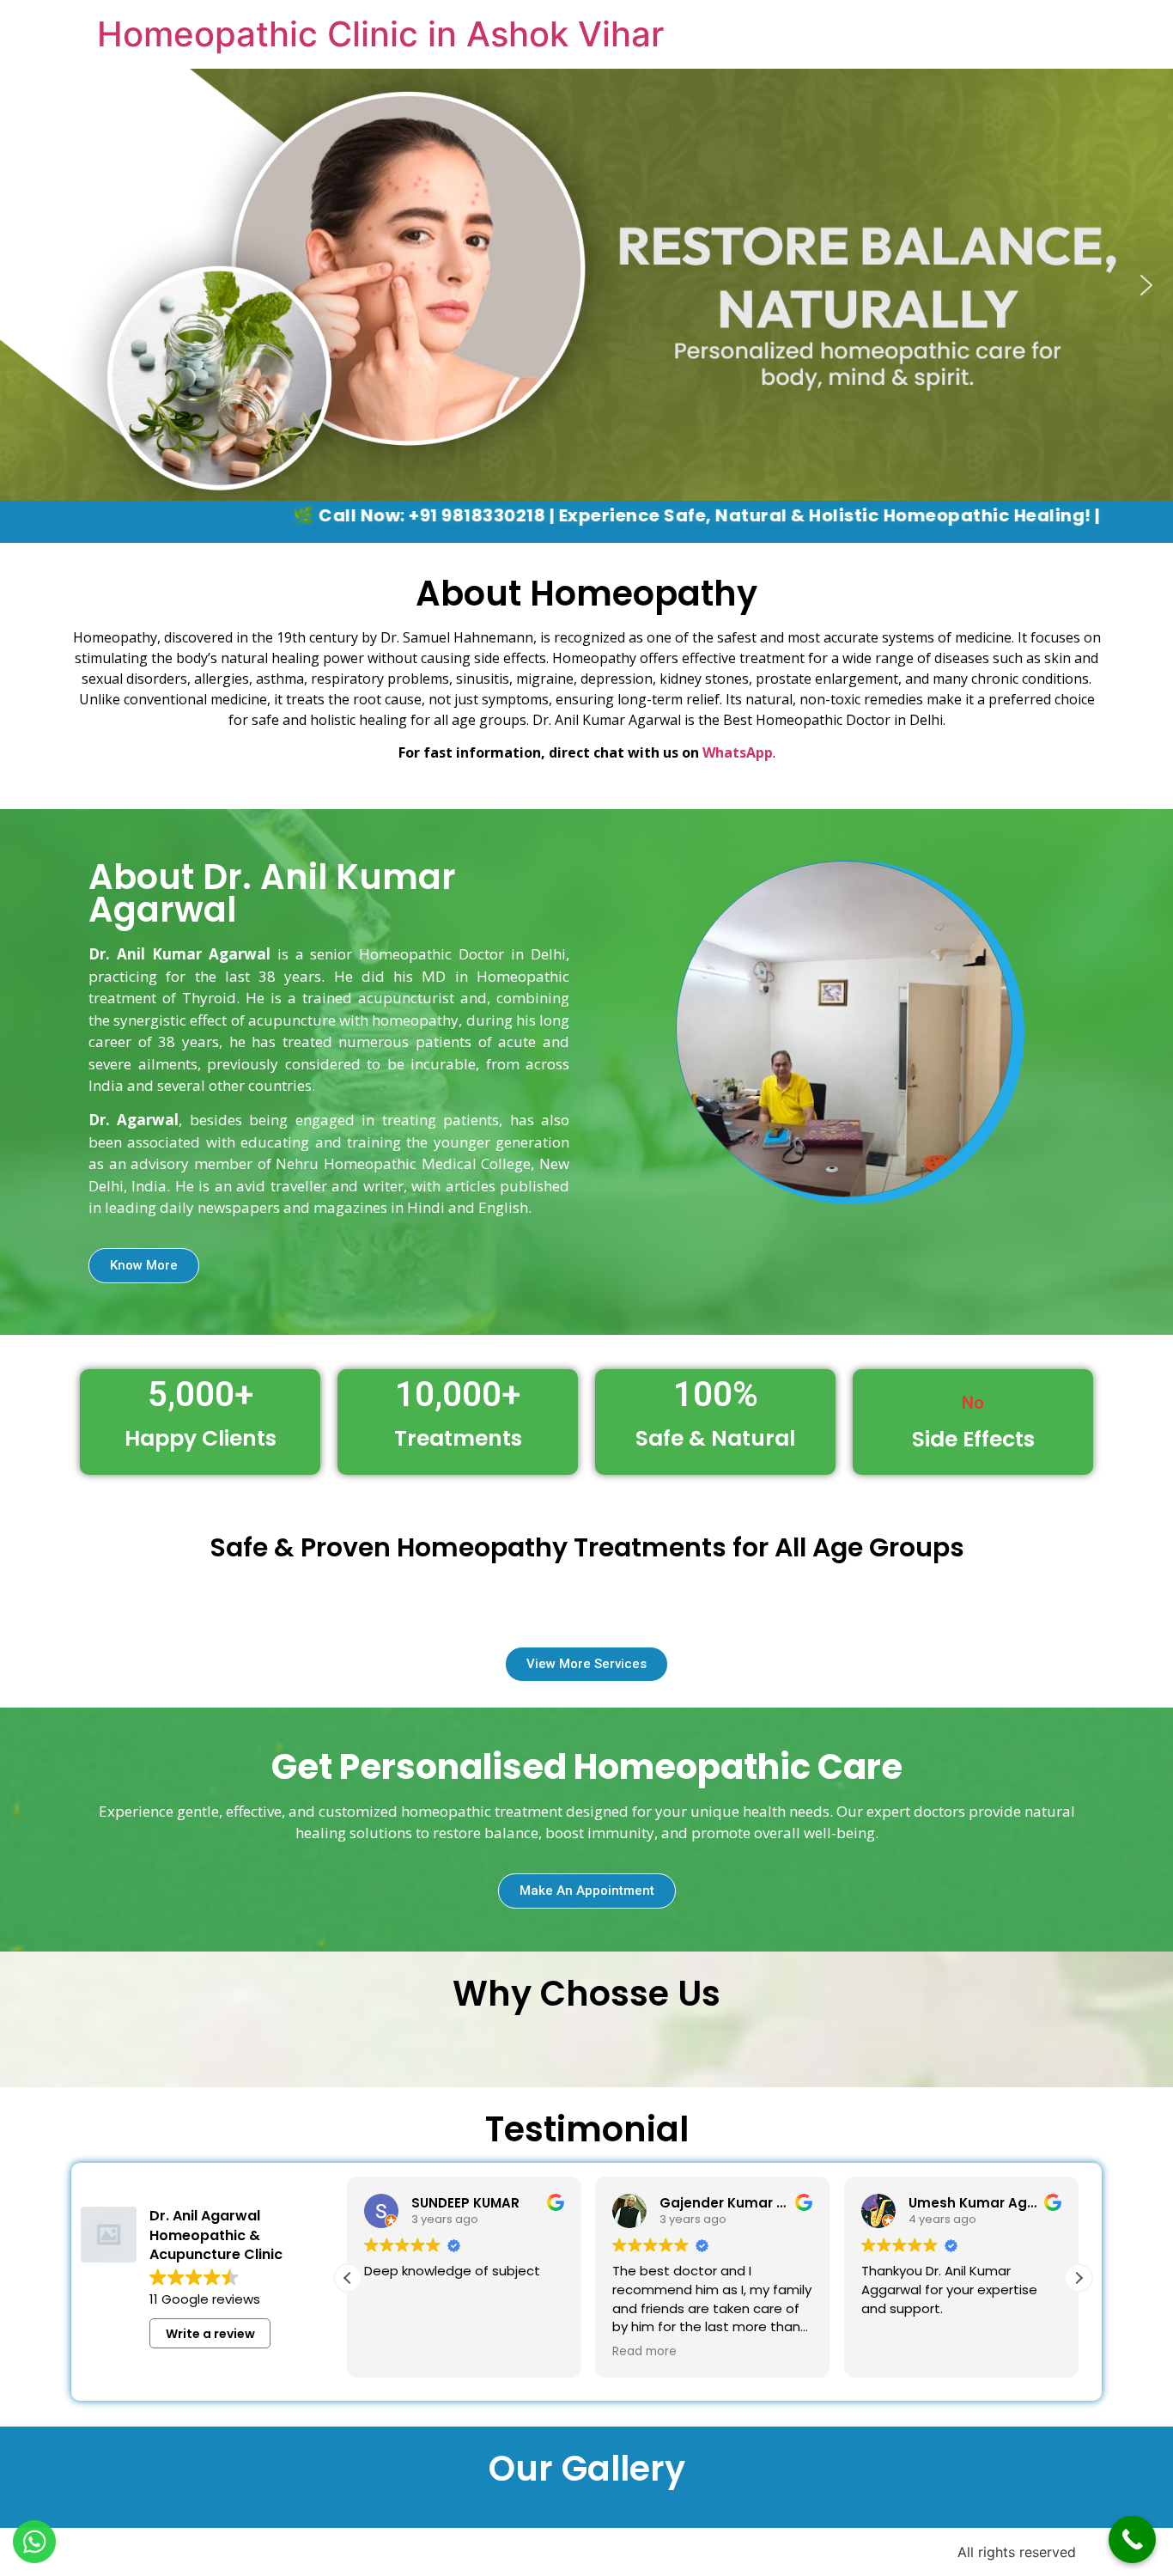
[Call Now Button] (1132, 2539)
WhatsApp (738, 752)
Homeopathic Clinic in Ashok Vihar (380, 34)
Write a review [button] (210, 2334)
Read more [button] (644, 2352)
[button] (27, 285)
